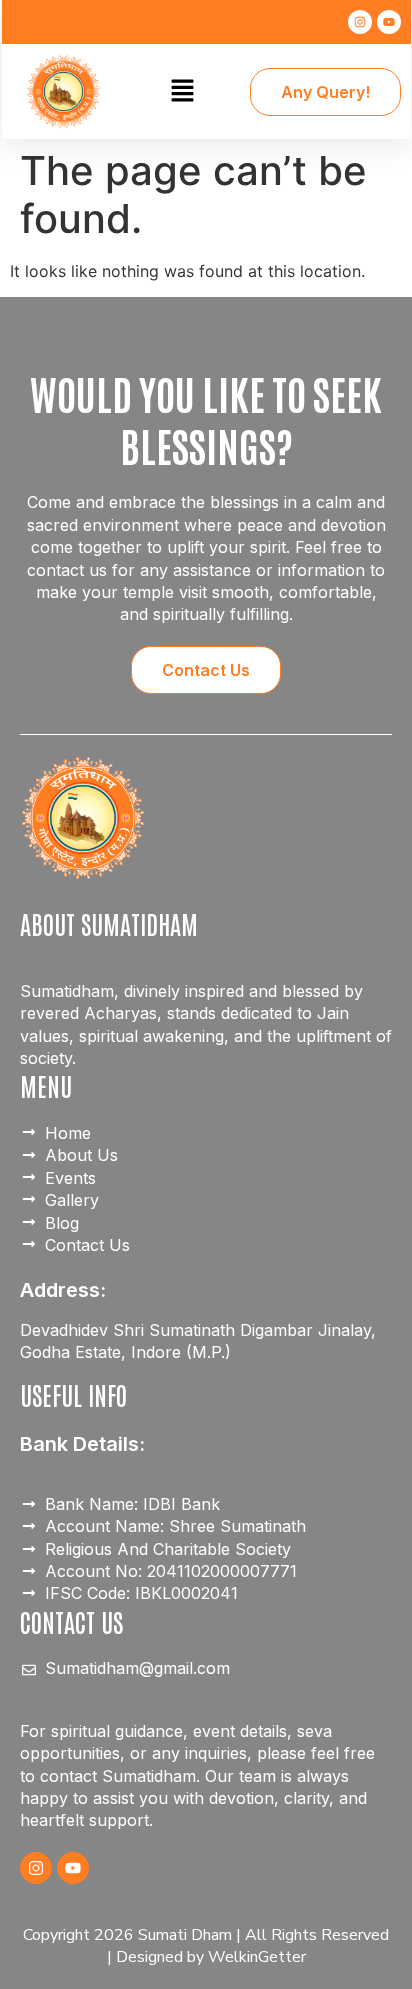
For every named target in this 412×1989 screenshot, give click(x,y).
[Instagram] (360, 22)
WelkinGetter (257, 1957)
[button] (182, 91)
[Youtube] (389, 22)
